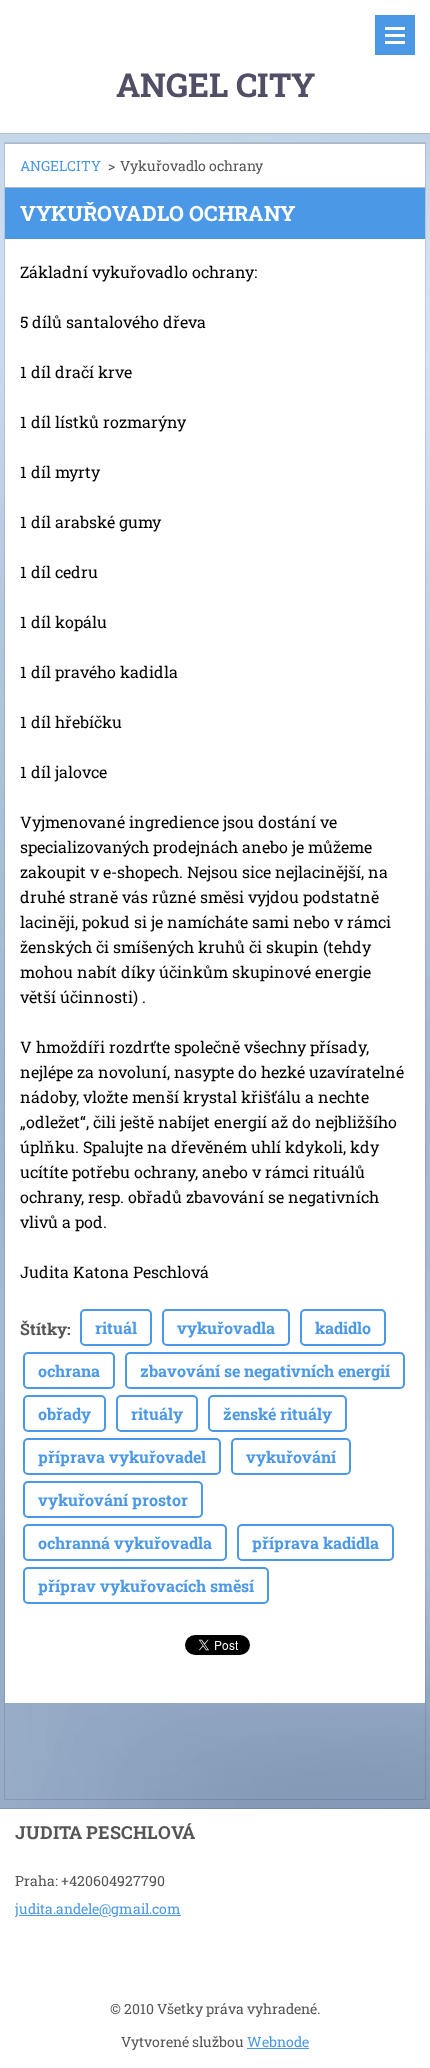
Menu (395, 35)
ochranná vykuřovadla (125, 1542)
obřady (64, 1413)
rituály (157, 1413)
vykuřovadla (226, 1327)
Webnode (278, 2041)
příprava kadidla (315, 1542)
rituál (116, 1327)
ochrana (69, 1370)
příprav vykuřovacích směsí (146, 1585)
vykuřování (291, 1456)
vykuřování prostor (113, 1499)
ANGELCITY (60, 165)
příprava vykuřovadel (122, 1456)
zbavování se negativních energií (265, 1370)
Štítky (43, 1328)
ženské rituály (277, 1413)
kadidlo (343, 1327)
